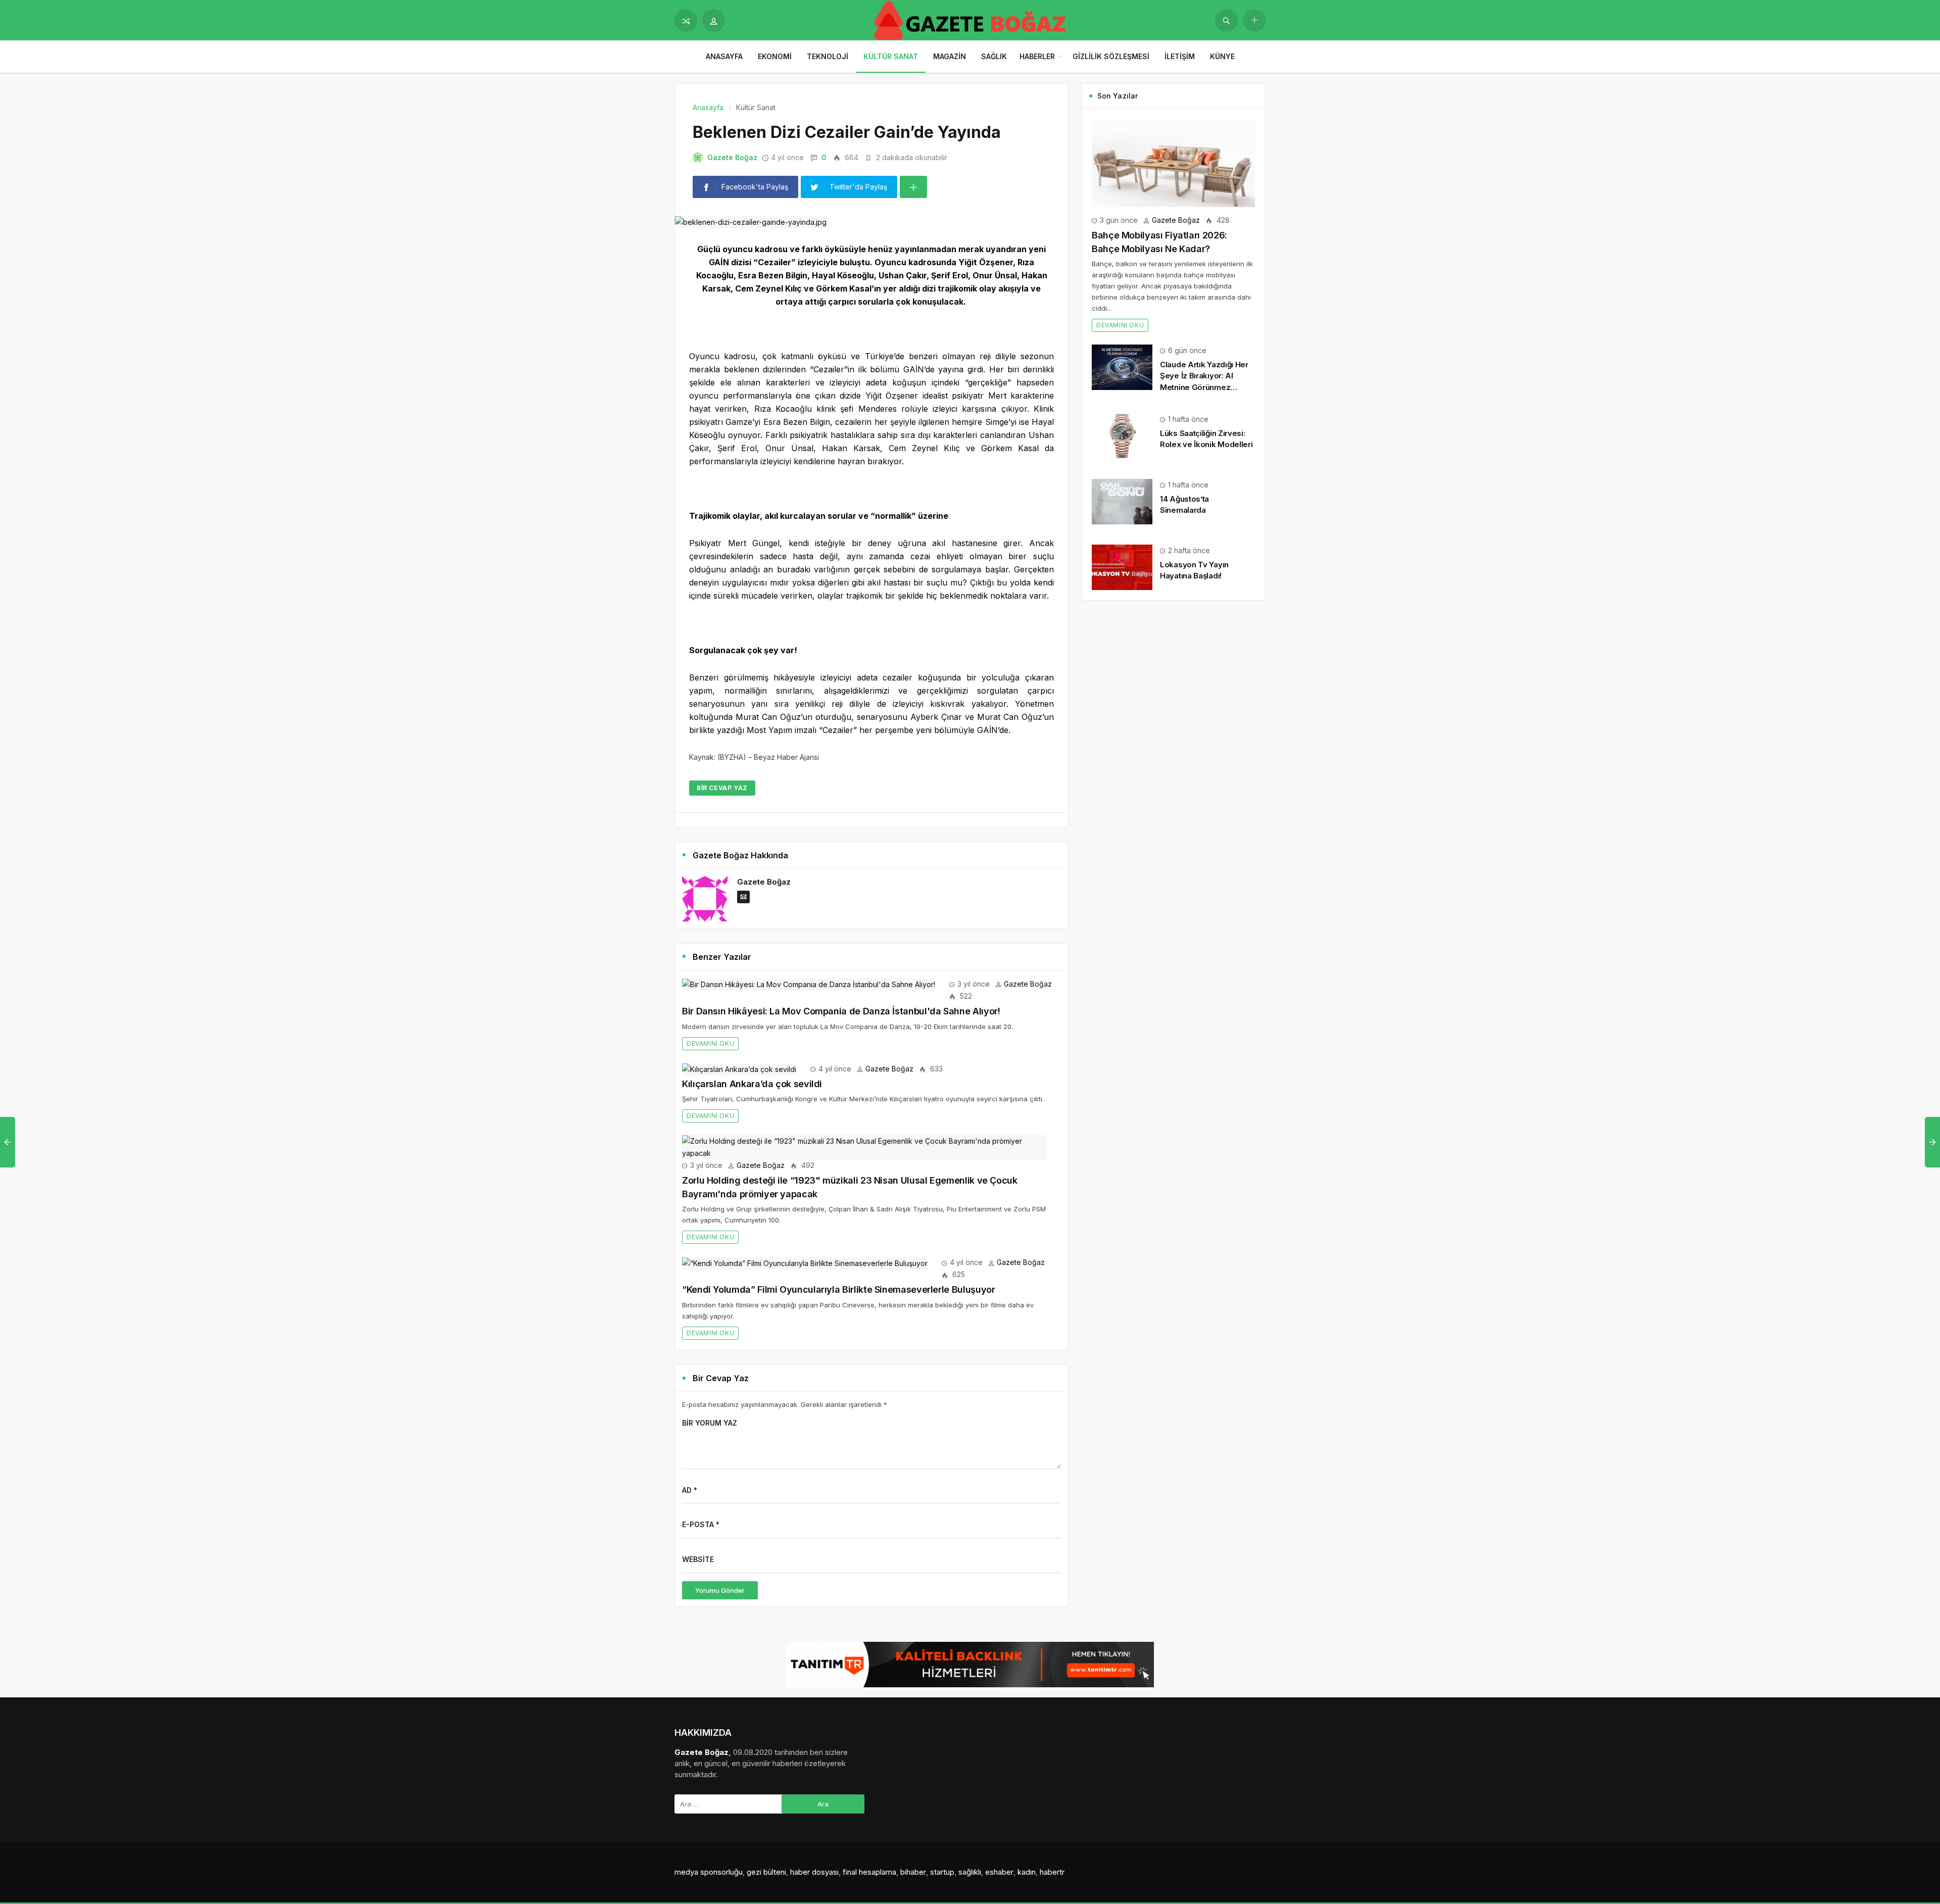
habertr (1052, 1872)
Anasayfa (724, 56)
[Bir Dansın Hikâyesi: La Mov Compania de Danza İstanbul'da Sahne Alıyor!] (809, 984)
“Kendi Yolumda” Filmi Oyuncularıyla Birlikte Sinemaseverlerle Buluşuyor (838, 1289)
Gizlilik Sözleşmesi (1111, 56)
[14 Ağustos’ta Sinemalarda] (1122, 501)
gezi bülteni (766, 1872)
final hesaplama (869, 1872)
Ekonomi (775, 56)
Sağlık (994, 56)
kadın (1027, 1872)
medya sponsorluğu (709, 1872)
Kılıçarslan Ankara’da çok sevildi (752, 1084)
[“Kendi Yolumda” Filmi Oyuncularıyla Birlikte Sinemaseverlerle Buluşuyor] (805, 1262)
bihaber (913, 1872)
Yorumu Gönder (720, 1590)
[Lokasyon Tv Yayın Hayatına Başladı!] (1122, 567)
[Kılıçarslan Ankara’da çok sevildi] (739, 1069)
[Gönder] (1226, 20)
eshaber (999, 1872)
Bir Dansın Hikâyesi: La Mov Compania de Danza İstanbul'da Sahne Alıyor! (841, 1011)
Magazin (950, 56)
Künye (1222, 56)
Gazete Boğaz (732, 157)
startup (942, 1872)
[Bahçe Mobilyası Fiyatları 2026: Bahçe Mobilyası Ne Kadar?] (1173, 162)
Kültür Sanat (891, 56)
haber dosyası (814, 1872)
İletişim (1180, 56)
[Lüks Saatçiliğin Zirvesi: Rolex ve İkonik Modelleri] (1122, 435)
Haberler (1037, 56)
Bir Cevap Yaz (722, 788)
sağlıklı (970, 1872)
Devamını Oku (710, 1043)
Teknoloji (828, 56)
